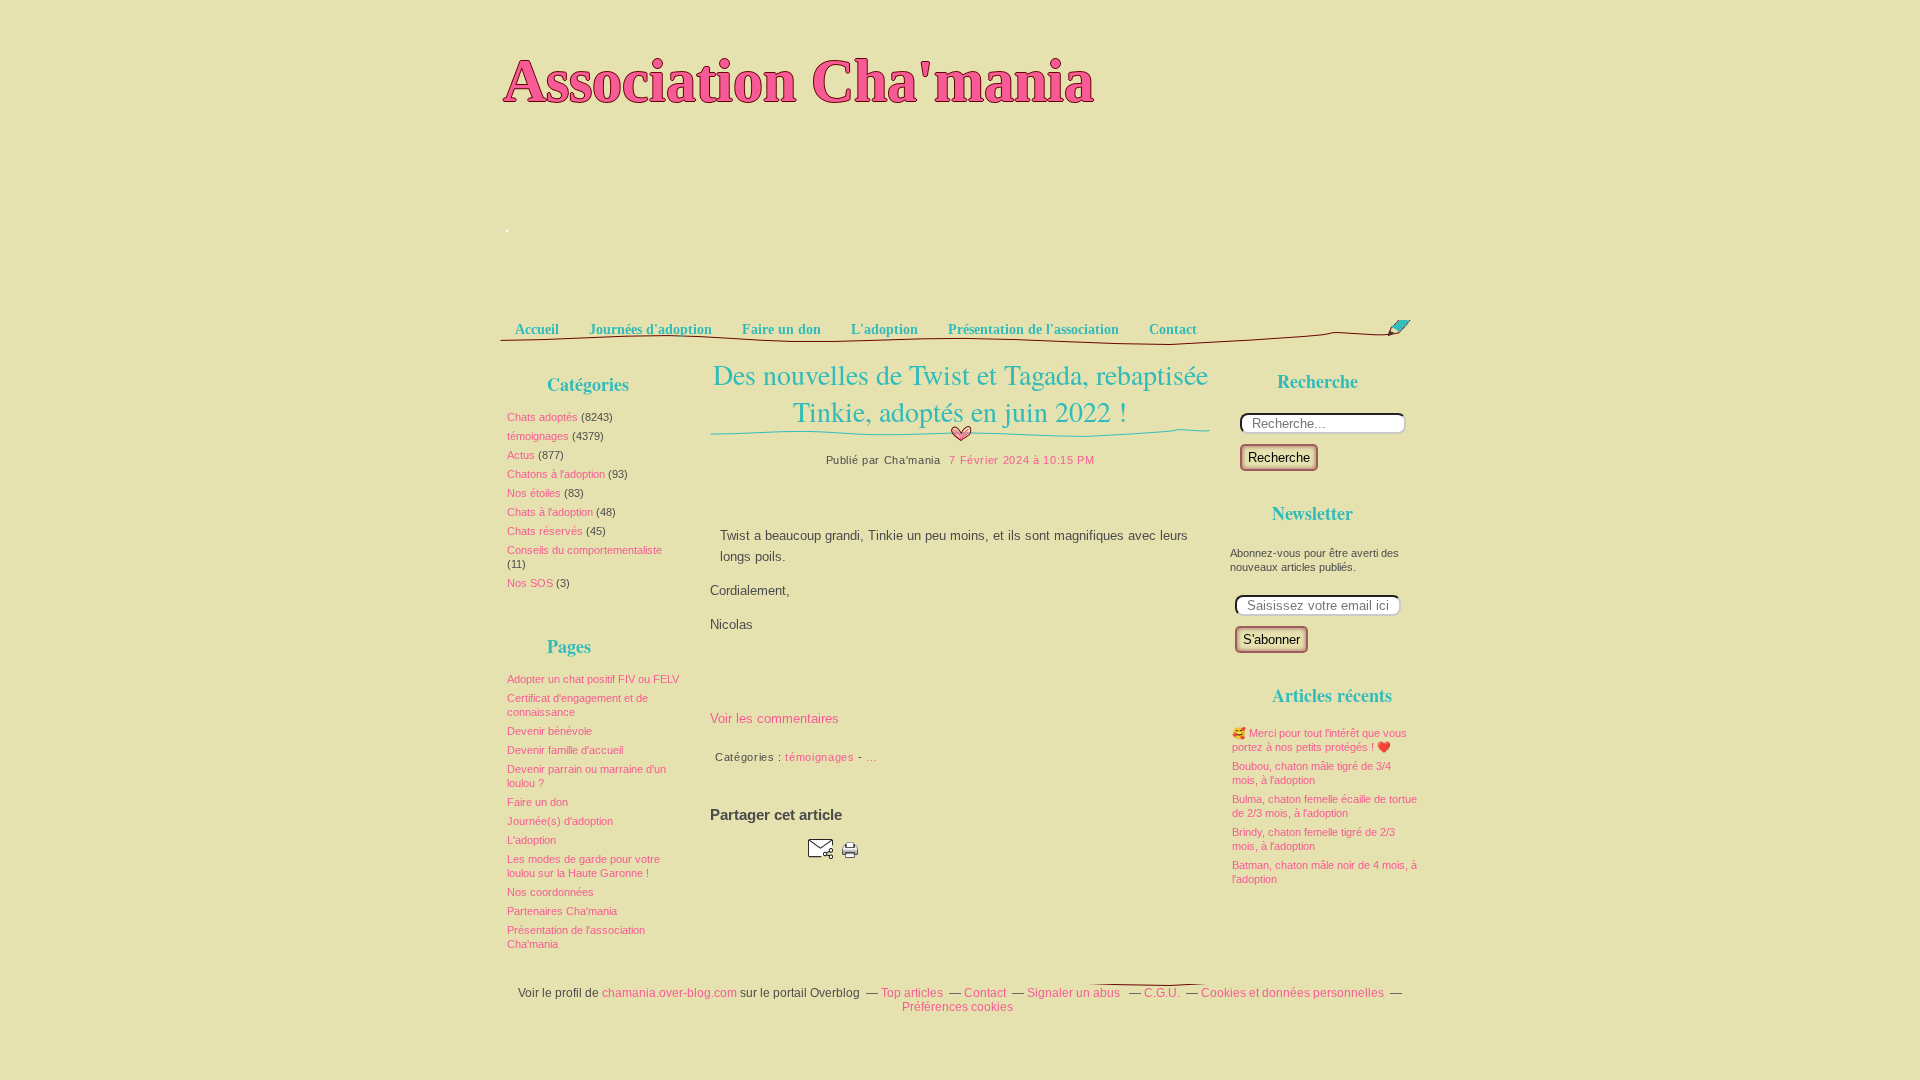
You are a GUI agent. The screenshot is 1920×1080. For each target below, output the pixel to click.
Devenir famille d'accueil (565, 750)
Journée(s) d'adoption (560, 821)
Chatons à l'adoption (556, 474)
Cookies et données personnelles (1292, 993)
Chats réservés (545, 531)
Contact (1173, 329)
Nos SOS (530, 583)
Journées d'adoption (650, 329)
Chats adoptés (542, 417)
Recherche (1279, 457)
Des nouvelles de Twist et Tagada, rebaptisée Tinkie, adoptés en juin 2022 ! (960, 392)
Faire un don (781, 329)
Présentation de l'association (1033, 329)
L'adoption (884, 329)
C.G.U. (1162, 993)
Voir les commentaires (774, 718)
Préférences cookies (957, 1007)
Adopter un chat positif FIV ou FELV (593, 679)
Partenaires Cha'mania (562, 911)
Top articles (912, 993)
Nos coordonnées (550, 892)
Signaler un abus (1075, 993)
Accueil (537, 329)
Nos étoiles (534, 493)
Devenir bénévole (549, 731)
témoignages (538, 436)
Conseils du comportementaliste (584, 550)
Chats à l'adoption (550, 512)
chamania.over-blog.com (669, 993)
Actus (521, 455)
